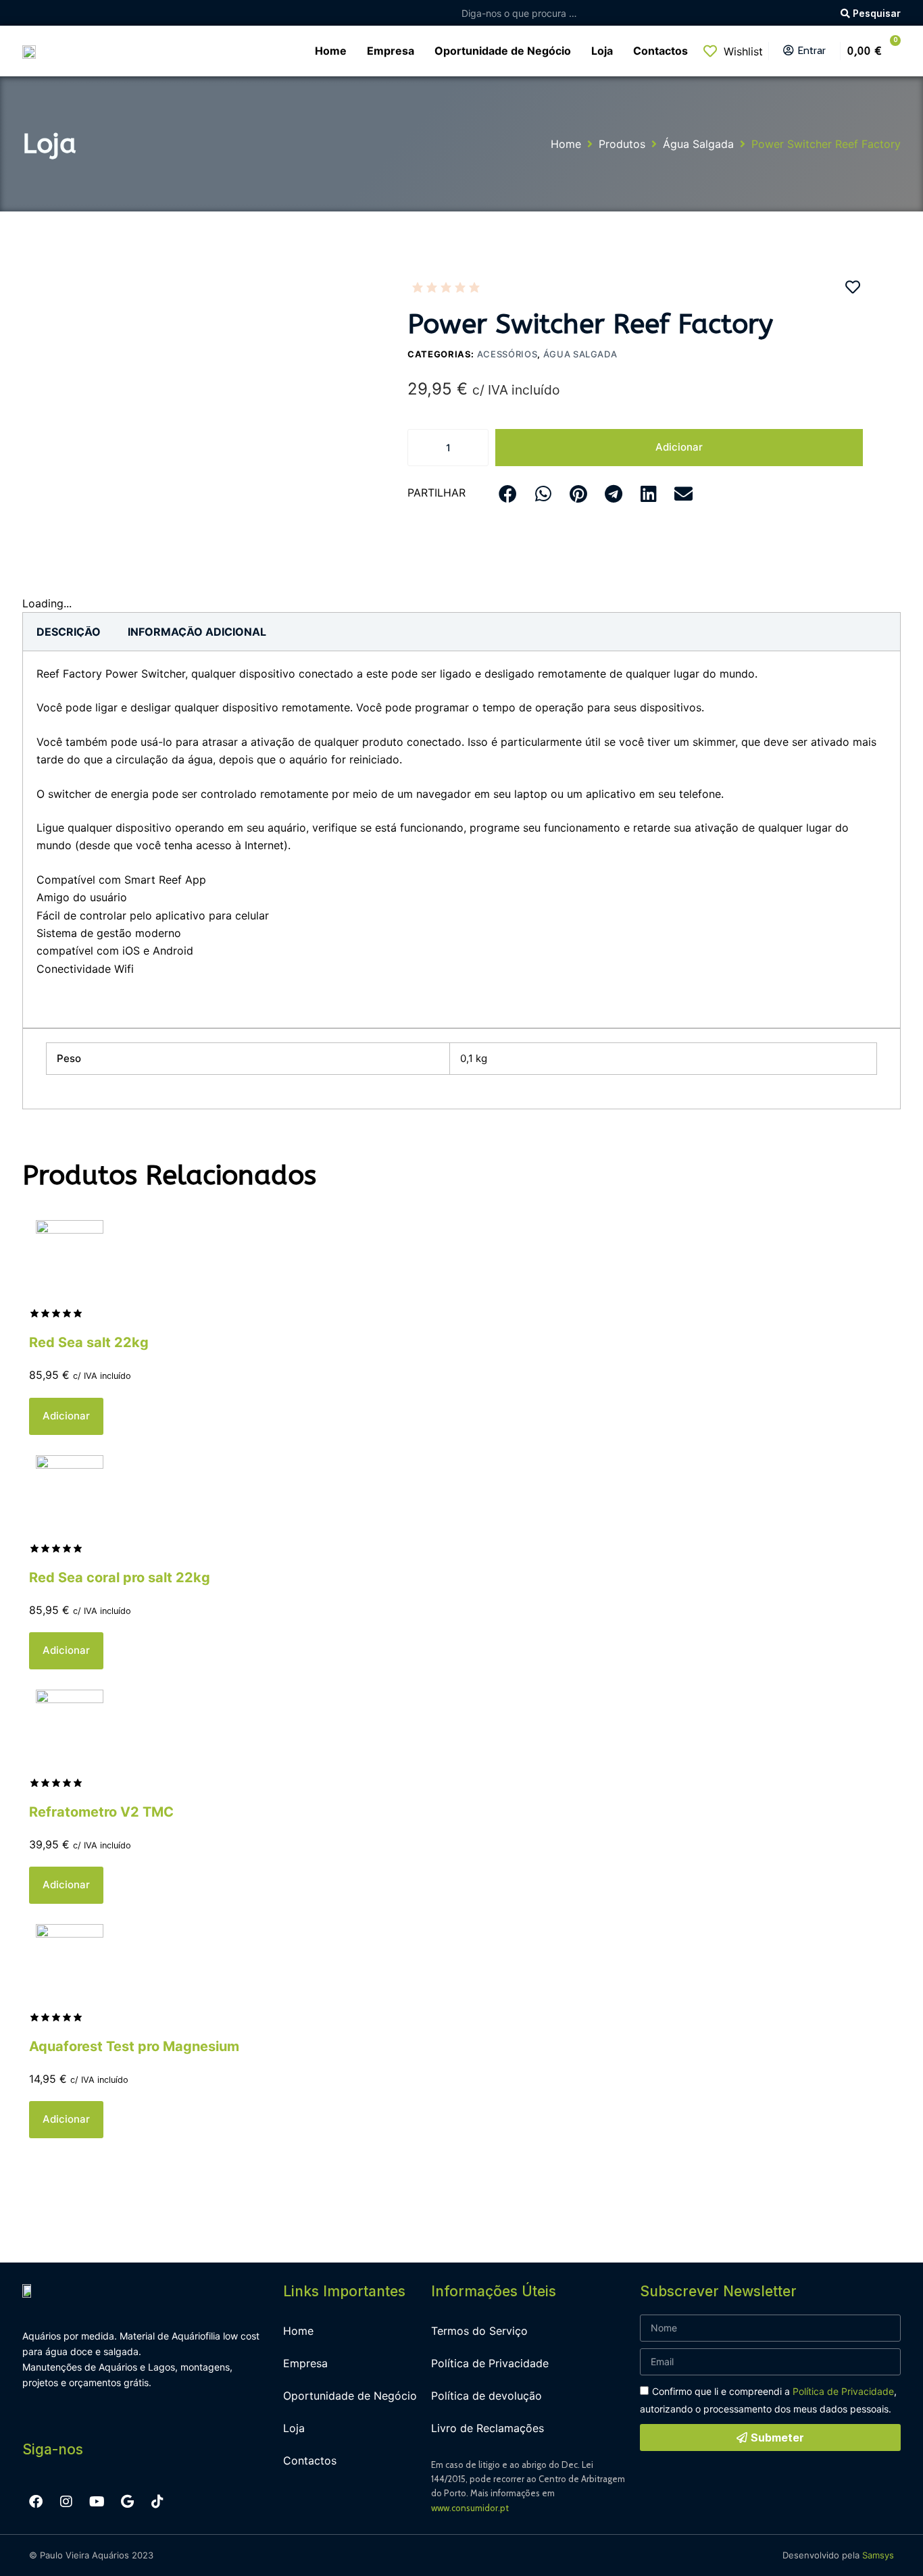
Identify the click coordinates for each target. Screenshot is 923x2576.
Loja (294, 2428)
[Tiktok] (157, 2502)
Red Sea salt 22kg (89, 1342)
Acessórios (507, 354)
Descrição (69, 632)
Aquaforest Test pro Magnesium (134, 2046)
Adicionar (679, 447)
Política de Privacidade (490, 2363)
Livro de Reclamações (488, 2428)
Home (566, 144)
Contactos (310, 2460)
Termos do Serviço (479, 2331)
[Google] (127, 2502)
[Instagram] (66, 2502)
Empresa (305, 2363)
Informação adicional (197, 632)
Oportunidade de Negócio (350, 2396)
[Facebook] (36, 2502)
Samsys (878, 2555)
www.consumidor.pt (470, 2508)
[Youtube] (97, 2502)
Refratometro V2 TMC (101, 1812)
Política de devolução (487, 2396)
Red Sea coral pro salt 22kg (120, 1577)
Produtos (622, 144)
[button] (508, 494)
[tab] (69, 632)
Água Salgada (698, 144)
